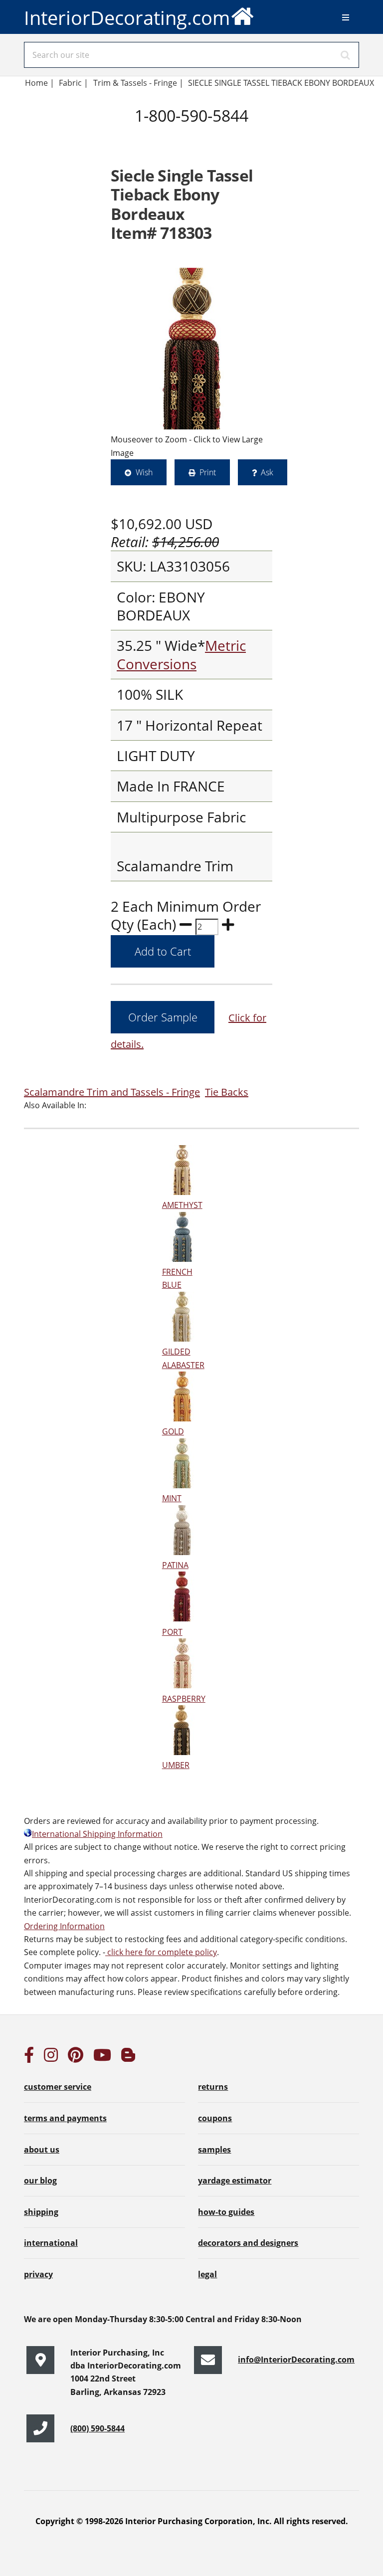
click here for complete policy (161, 1952)
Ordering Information (64, 1926)
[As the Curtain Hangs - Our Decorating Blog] (128, 2058)
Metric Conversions (181, 654)
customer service (58, 2087)
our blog (40, 2180)
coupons (215, 2118)
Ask (267, 472)
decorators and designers (248, 2243)
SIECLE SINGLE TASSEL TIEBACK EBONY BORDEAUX (281, 83)
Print (208, 472)
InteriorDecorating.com (127, 17)
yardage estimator (235, 2180)
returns (213, 2087)
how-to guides (226, 2212)
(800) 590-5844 (97, 2428)
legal (207, 2274)
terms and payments (65, 2118)
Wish (144, 472)
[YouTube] (102, 2058)
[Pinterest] (76, 2058)
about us (42, 2150)
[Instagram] (51, 2058)
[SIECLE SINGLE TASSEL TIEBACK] (191, 349)
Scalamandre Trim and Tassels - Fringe (112, 1092)
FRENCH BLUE (177, 1278)
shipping (41, 2212)
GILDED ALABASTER (183, 1358)
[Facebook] (29, 2058)
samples (214, 2150)
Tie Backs (227, 1092)
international (51, 2243)
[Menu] (346, 17)
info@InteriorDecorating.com (296, 2360)
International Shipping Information (97, 1834)
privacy (38, 2274)
